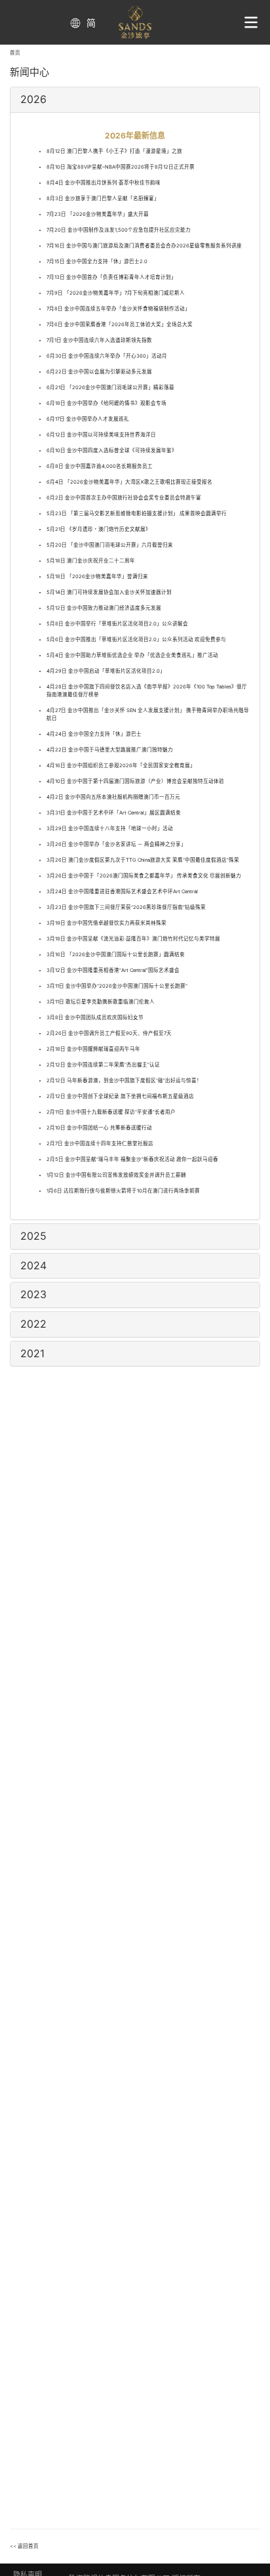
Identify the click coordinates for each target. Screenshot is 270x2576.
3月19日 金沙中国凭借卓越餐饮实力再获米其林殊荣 (106, 923)
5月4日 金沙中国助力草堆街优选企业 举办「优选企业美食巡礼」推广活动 (132, 655)
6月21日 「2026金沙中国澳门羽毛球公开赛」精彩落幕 (110, 388)
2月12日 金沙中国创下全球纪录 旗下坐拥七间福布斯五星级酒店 (120, 1096)
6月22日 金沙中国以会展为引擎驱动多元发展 (99, 372)
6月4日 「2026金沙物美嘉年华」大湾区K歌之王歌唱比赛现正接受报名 (129, 482)
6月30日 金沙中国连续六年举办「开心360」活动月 (107, 356)
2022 (33, 1324)
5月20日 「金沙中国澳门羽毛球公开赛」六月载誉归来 (110, 545)
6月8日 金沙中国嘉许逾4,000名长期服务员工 (100, 466)
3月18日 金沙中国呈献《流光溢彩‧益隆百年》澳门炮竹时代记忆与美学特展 (133, 939)
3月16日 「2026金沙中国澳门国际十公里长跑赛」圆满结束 (116, 955)
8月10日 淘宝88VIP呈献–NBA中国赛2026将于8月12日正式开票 (121, 167)
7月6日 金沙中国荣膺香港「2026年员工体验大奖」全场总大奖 (120, 325)
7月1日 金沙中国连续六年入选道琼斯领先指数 (99, 340)
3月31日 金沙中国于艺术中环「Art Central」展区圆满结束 (114, 813)
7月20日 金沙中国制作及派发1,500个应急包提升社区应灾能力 (119, 230)
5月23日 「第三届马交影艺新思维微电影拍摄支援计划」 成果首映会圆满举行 (137, 514)
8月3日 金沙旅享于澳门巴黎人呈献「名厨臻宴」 (103, 199)
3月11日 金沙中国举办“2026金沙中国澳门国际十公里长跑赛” (117, 986)
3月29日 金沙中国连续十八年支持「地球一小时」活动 (110, 829)
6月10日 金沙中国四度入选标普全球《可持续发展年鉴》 (112, 451)
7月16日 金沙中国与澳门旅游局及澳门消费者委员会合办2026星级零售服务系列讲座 (144, 246)
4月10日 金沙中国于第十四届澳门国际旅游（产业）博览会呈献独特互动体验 (135, 781)
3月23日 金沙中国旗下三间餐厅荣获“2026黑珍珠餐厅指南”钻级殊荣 (126, 907)
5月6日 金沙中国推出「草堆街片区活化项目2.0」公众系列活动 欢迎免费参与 (136, 640)
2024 (33, 1265)
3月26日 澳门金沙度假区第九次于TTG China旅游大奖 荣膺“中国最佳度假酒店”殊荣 (143, 860)
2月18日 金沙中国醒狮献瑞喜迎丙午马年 (93, 1049)
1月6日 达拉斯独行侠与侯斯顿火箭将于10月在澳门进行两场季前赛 (123, 1191)
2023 (33, 1294)
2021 (32, 1353)
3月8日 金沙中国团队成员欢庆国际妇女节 (95, 1018)
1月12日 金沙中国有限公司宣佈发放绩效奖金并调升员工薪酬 (116, 1175)
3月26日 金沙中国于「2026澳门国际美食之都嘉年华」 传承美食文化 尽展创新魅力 (144, 876)
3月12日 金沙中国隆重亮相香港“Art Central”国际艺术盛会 (113, 970)
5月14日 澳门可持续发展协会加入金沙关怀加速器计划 (109, 592)
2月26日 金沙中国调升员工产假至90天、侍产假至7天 (109, 1033)
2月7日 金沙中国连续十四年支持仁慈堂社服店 (100, 1144)
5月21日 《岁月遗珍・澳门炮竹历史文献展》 (99, 529)
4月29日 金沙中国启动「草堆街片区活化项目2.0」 (106, 671)
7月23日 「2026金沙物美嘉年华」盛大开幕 (98, 214)
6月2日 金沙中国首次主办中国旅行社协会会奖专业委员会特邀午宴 (124, 498)
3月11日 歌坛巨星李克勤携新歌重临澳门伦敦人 (101, 1002)
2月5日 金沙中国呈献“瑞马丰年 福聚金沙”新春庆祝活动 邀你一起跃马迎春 (132, 1159)
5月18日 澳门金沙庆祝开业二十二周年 (91, 561)
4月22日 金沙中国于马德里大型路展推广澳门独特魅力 (110, 750)
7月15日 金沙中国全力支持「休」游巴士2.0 (97, 262)
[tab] (135, 100)
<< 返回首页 (24, 2546)
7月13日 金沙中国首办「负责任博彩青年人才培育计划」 (111, 277)
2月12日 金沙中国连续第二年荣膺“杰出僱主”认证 (103, 1065)
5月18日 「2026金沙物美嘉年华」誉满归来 (97, 577)
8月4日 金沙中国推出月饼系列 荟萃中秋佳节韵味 (104, 183)
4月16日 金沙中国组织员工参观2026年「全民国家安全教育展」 (121, 766)
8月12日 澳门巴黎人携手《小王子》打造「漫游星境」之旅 (114, 151)
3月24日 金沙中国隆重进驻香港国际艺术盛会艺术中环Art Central (122, 892)
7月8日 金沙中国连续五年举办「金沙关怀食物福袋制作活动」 (118, 309)
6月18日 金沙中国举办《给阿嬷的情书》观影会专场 (106, 403)
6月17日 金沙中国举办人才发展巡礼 (88, 419)
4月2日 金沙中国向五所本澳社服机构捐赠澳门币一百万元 (113, 797)
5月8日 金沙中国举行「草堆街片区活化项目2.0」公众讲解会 (117, 624)
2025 (33, 1236)
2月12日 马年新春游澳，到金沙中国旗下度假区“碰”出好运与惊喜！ (124, 1081)
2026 (33, 99)
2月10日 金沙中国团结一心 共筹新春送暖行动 (99, 1128)
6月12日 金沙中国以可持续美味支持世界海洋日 (101, 435)
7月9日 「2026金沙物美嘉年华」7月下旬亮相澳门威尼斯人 (116, 293)
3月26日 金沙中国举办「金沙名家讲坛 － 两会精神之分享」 (116, 844)
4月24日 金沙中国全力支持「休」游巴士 (94, 734)
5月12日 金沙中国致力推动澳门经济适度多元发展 (104, 608)
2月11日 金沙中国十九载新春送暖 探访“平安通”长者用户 (111, 1112)
